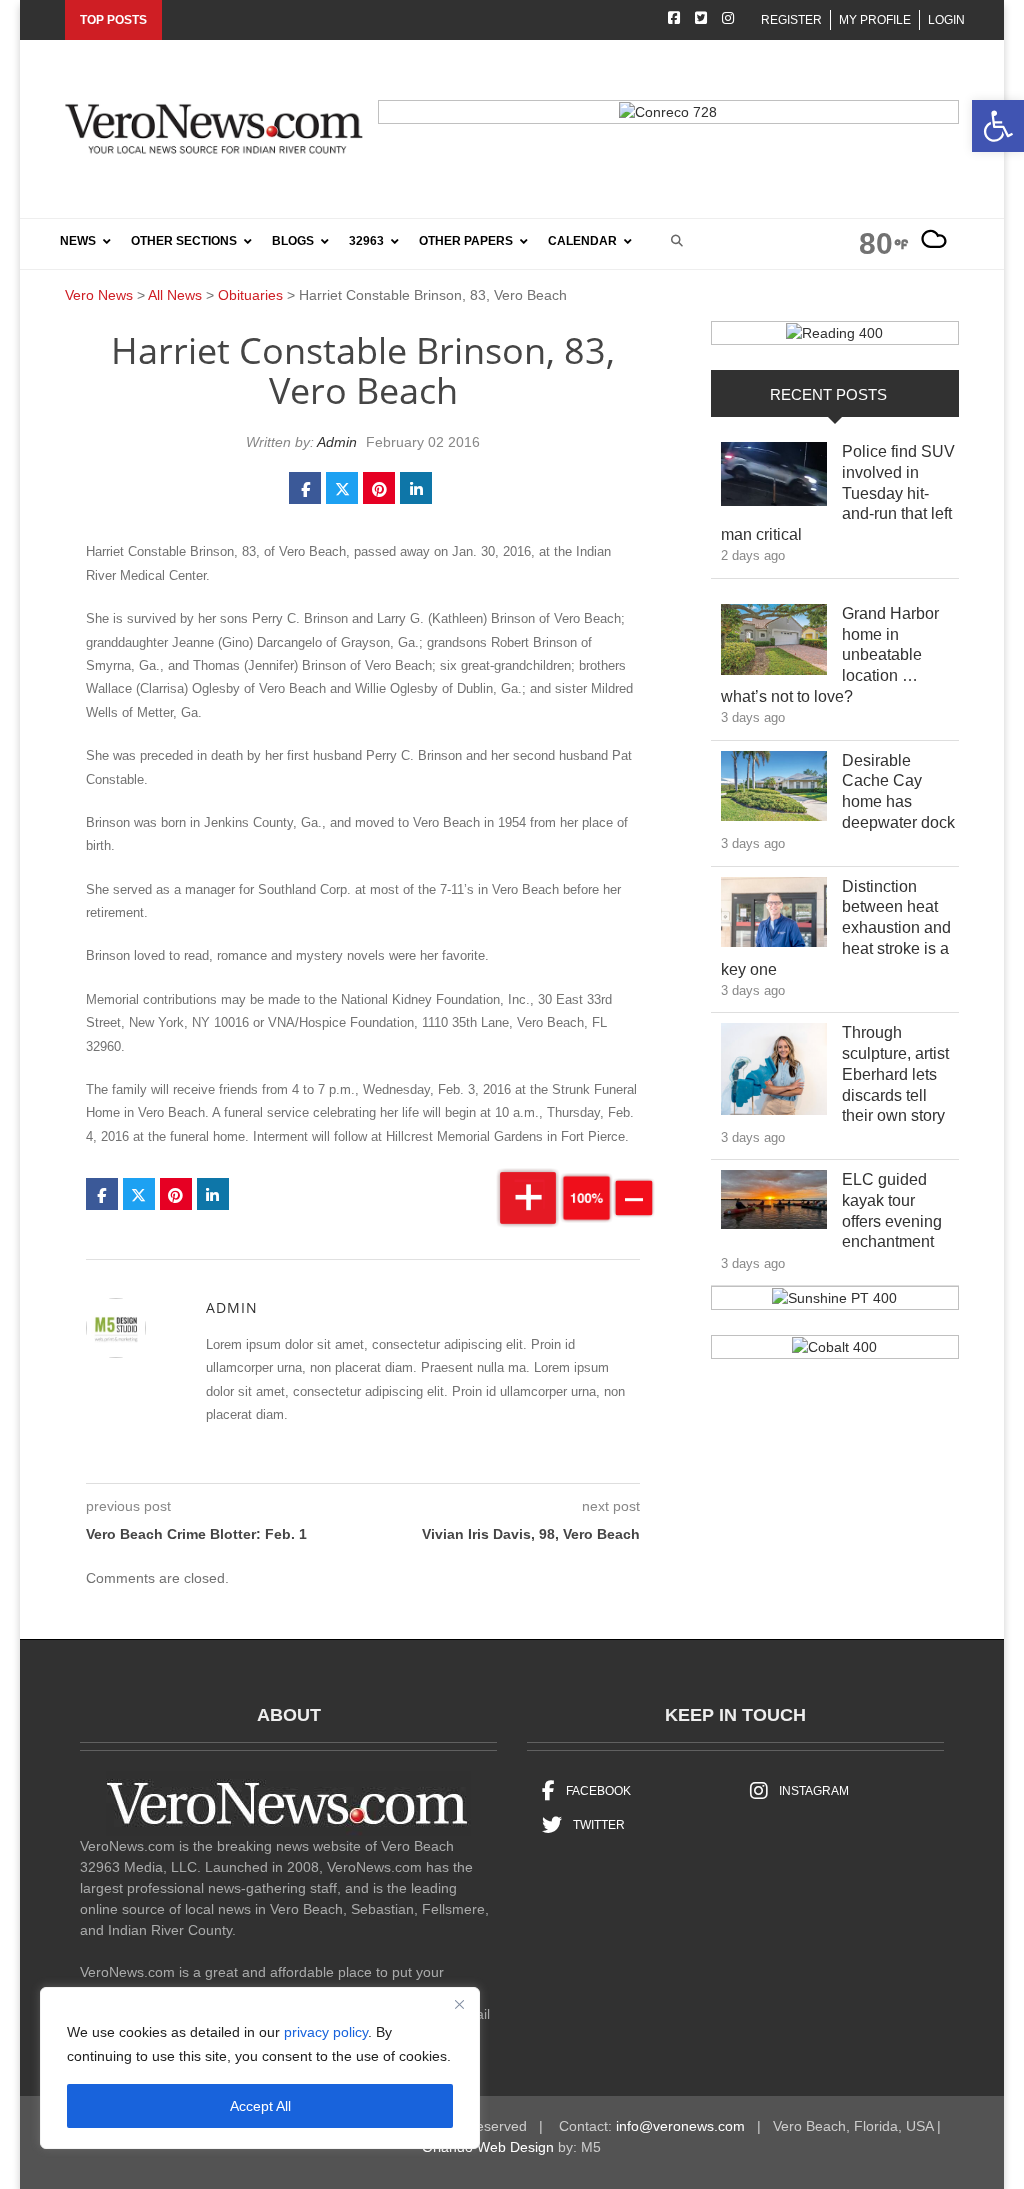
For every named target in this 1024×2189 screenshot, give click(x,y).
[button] (998, 126)
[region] (260, 2068)
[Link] (774, 479)
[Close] (459, 2004)
